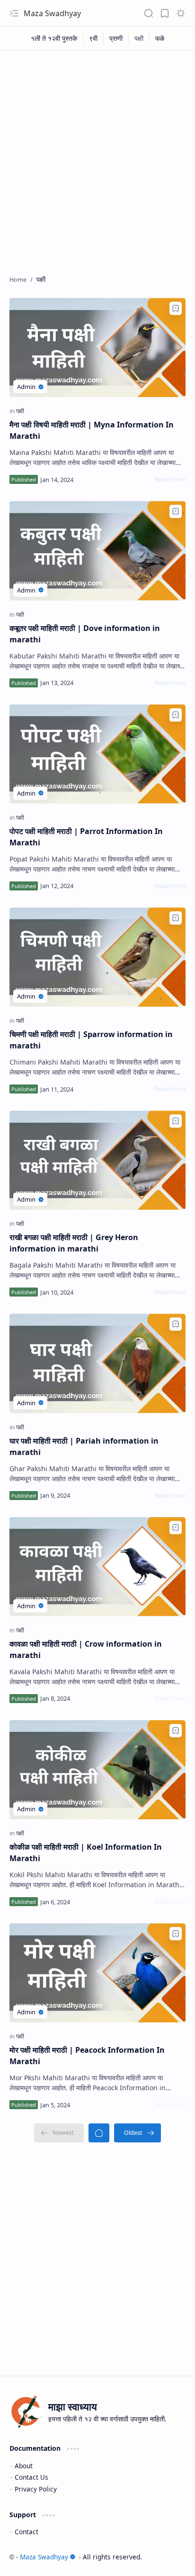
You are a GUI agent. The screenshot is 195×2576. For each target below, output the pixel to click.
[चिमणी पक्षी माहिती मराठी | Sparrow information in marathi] (97, 957)
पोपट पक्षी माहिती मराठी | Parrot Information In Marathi (86, 837)
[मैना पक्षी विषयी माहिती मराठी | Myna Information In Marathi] (97, 347)
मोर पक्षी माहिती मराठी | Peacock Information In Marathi (87, 2056)
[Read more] (170, 479)
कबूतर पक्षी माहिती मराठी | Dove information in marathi (85, 634)
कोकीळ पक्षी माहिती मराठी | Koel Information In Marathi (86, 1853)
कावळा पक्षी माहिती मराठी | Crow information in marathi (86, 1649)
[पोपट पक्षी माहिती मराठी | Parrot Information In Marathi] (97, 754)
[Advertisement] (97, 158)
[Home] (99, 2133)
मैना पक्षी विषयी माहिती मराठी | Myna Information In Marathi (92, 430)
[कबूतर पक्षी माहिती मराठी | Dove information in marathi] (97, 551)
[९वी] (93, 38)
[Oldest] (137, 2133)
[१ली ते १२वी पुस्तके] (54, 38)
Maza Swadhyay (52, 13)
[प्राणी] (116, 38)
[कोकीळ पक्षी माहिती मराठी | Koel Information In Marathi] (97, 1770)
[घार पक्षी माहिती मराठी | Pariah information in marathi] (97, 1363)
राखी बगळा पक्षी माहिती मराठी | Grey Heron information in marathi (74, 1243)
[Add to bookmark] (176, 308)
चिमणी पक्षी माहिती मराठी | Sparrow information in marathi (91, 1040)
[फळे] (160, 38)
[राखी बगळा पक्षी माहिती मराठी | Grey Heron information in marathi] (97, 1160)
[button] (14, 13)
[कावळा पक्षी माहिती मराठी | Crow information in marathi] (97, 1567)
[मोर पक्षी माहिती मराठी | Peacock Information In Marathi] (97, 1973)
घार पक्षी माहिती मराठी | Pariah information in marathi (84, 1446)
